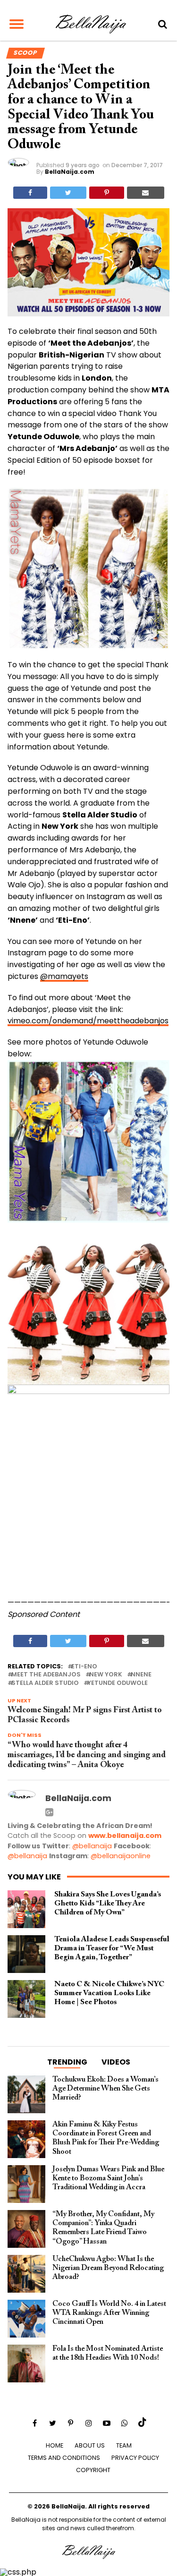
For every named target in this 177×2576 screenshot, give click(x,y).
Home (55, 2445)
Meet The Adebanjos (46, 1675)
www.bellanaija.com (125, 1836)
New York (106, 1675)
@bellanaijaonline (121, 1856)
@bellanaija (92, 1846)
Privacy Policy (135, 2458)
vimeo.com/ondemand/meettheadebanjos (88, 1021)
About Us (90, 2445)
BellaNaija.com (70, 172)
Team (124, 2445)
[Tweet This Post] (68, 193)
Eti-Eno (84, 1667)
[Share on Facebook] (30, 193)
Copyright (93, 2470)
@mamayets (64, 976)
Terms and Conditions (64, 2458)
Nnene (141, 1675)
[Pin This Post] (107, 193)
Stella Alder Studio (45, 1683)
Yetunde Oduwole (118, 1683)
